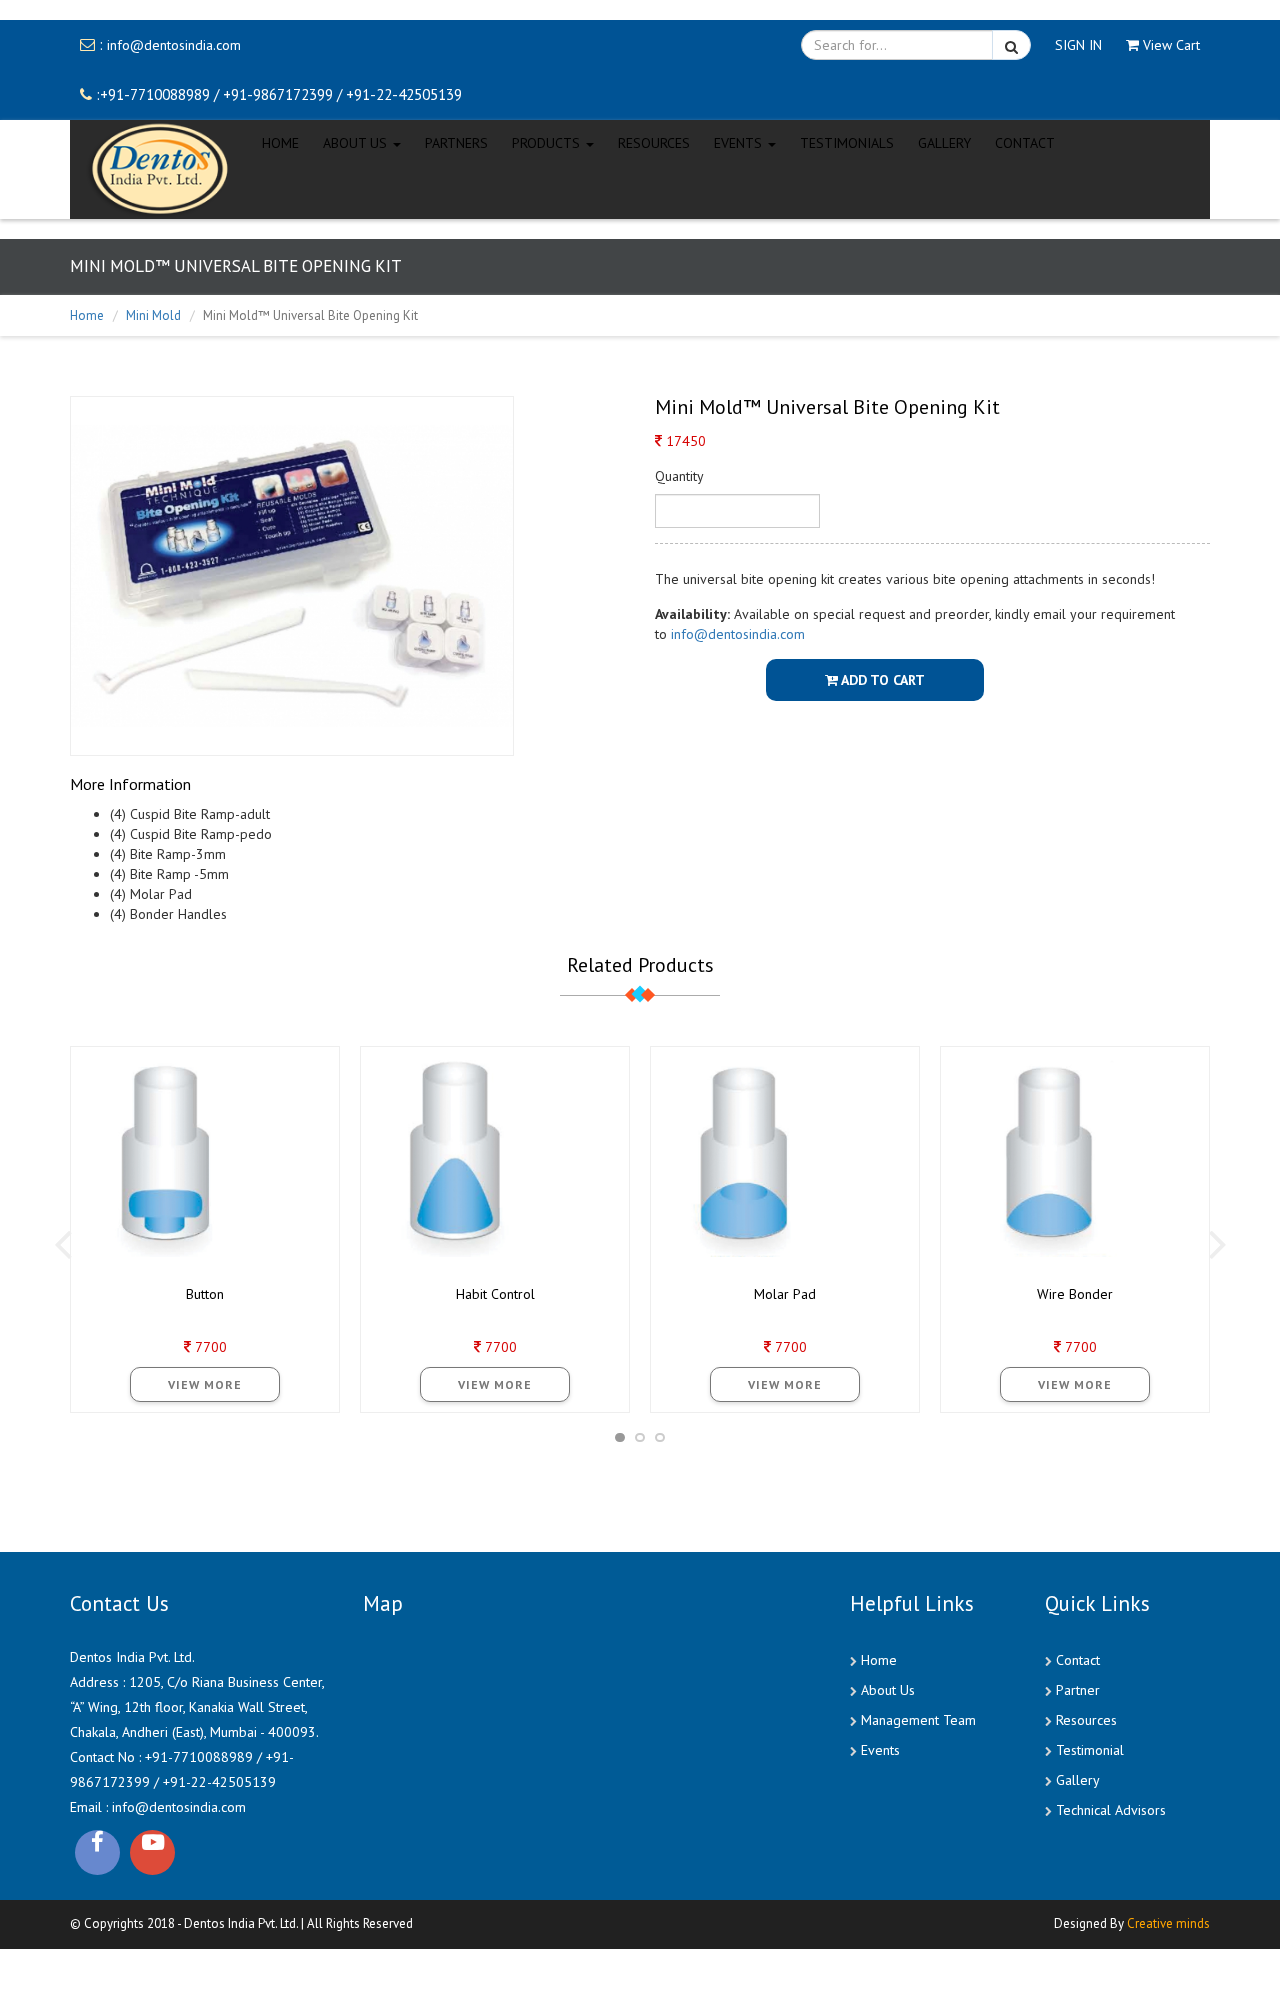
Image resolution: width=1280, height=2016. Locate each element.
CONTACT (1025, 138)
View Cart (1171, 45)
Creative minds (1168, 1913)
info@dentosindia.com (174, 45)
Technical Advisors (1111, 1810)
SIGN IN (1078, 45)
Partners (456, 138)
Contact (1078, 1660)
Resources (654, 138)
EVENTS (740, 138)
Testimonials (847, 138)
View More (205, 1384)
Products (548, 138)
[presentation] (62, 1243)
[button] (620, 1438)
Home (87, 315)
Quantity (679, 476)
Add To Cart (881, 680)
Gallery (944, 138)
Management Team (918, 1720)
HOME (280, 138)
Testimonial (1090, 1750)
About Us (888, 1690)
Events (880, 1750)
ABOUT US (357, 138)
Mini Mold (153, 315)
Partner (1078, 1690)
